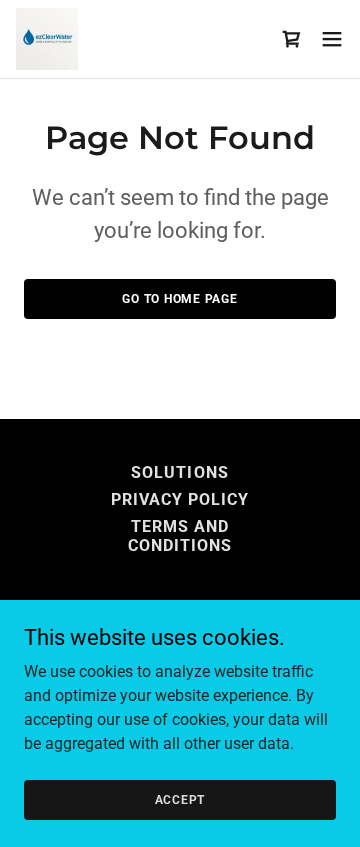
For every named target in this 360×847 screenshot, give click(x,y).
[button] (332, 39)
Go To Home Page (179, 299)
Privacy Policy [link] (180, 499)
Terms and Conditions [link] (180, 536)
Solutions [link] (179, 472)
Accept (180, 799)
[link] (47, 39)
